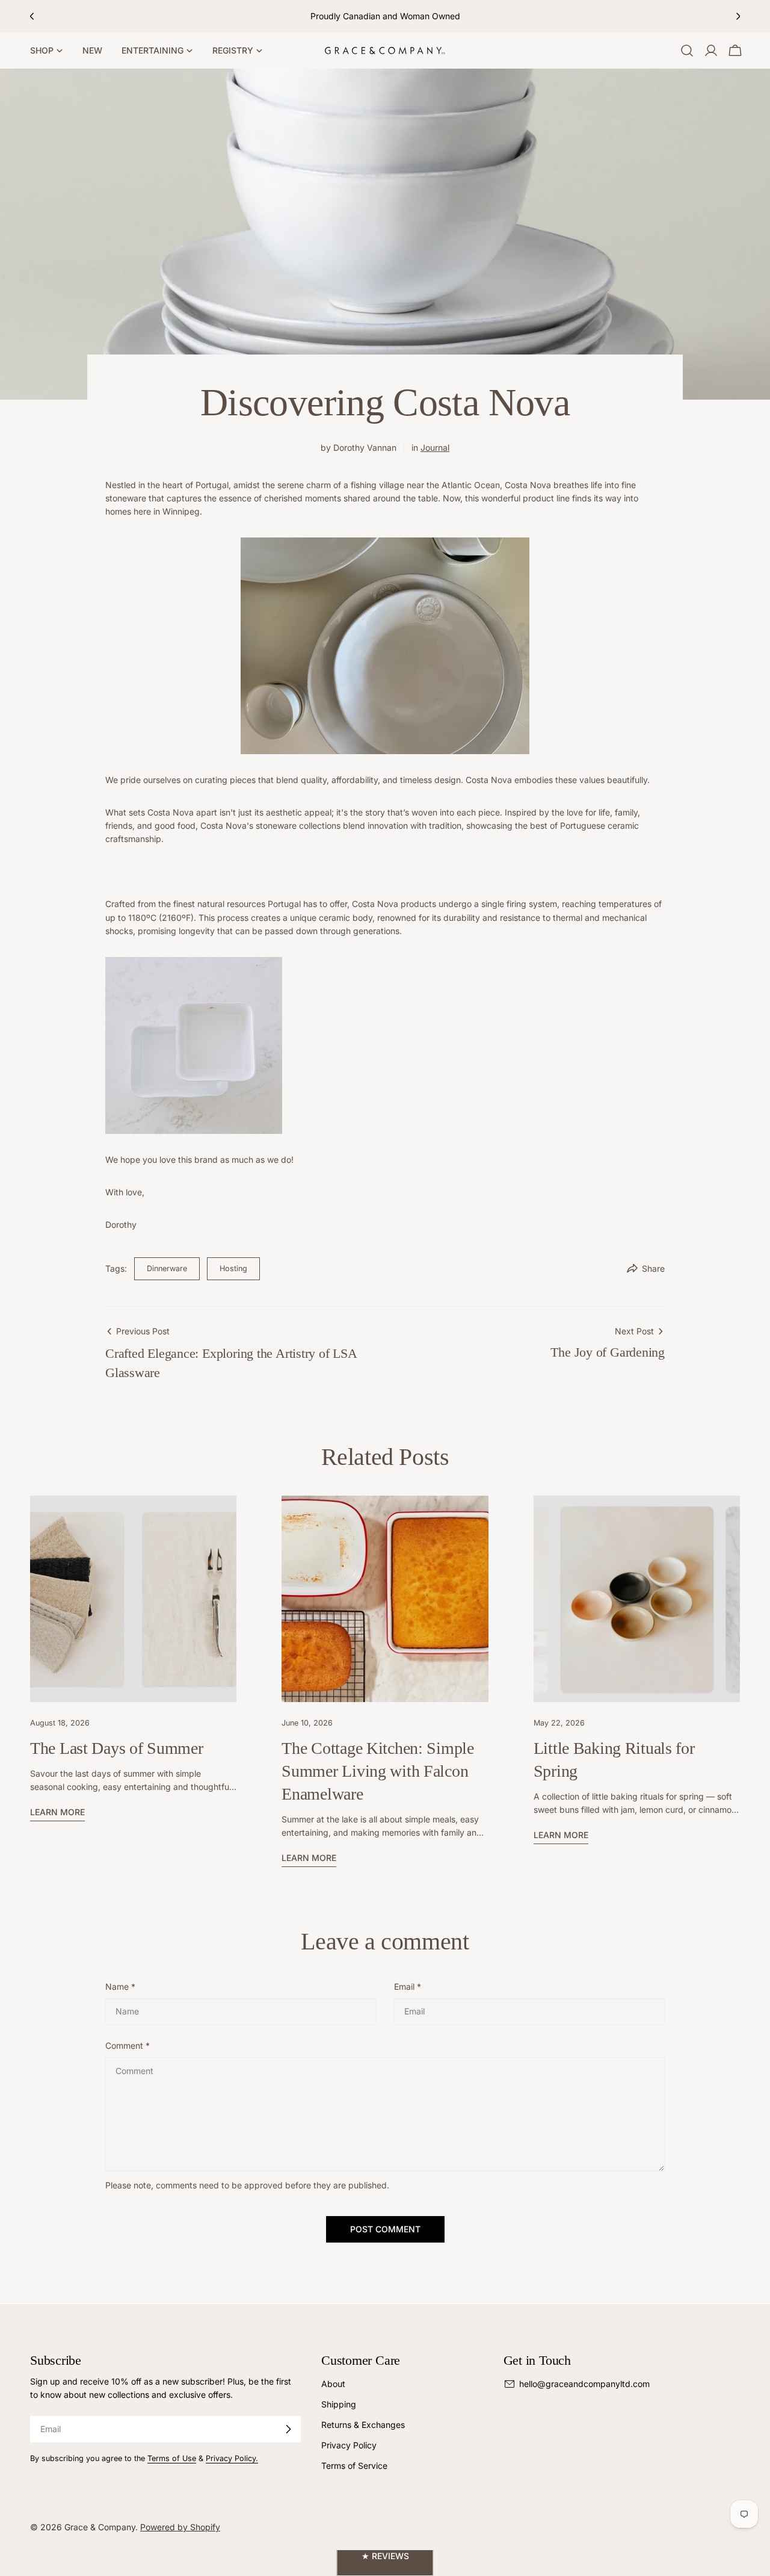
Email (408, 1986)
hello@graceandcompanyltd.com (584, 2384)
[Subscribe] (288, 2429)
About (333, 2384)
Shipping (339, 2404)
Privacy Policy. (232, 2458)
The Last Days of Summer (117, 1748)
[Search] (687, 51)
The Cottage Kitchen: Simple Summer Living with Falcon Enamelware (377, 1771)
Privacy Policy (349, 2445)
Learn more (57, 1812)
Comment (128, 2045)
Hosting (233, 1268)
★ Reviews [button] (385, 2556)
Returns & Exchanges (363, 2425)
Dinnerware (167, 1268)
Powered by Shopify (180, 2527)
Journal (435, 447)
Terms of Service (354, 2466)
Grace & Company (100, 2527)
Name (120, 1986)
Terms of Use (172, 2458)
